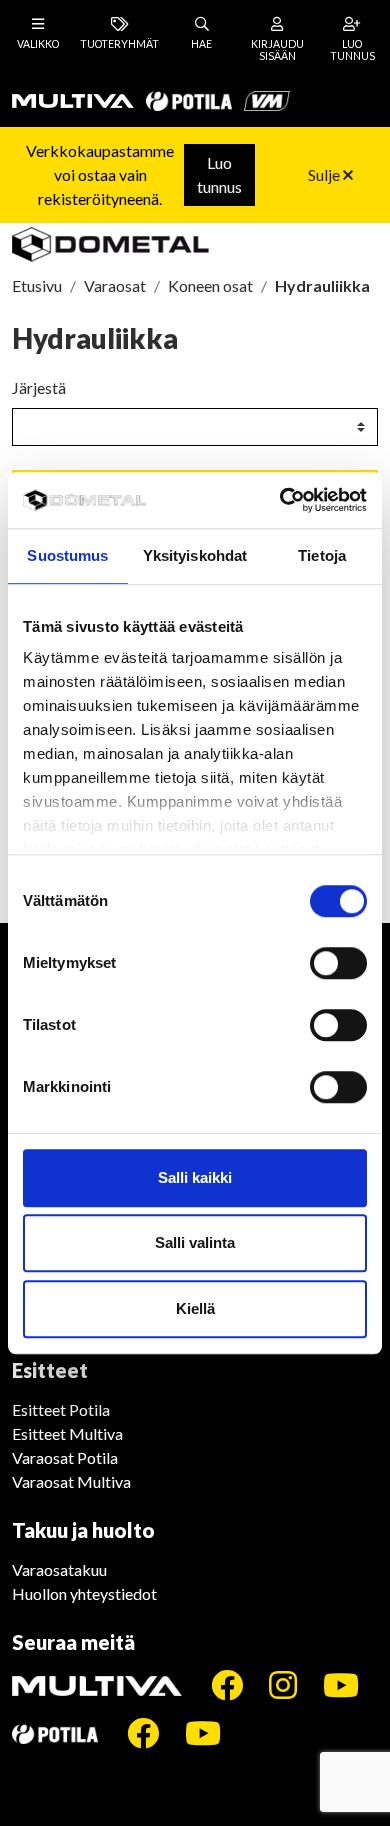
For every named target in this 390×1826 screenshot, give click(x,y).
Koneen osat (210, 285)
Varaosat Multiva (71, 1481)
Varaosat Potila (65, 1457)
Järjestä (39, 387)
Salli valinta (195, 1242)
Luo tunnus (219, 174)
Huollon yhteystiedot (84, 1593)
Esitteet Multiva (67, 1433)
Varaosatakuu (59, 1569)
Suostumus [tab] (67, 555)
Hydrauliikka (322, 285)
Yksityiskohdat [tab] (195, 555)
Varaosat (115, 285)
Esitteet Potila (61, 1409)
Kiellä (195, 1308)
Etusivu (37, 285)
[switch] (338, 963)
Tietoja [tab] (322, 555)
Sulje (325, 174)
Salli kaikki (195, 1177)
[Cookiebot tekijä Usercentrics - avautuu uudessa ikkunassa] (280, 500)
